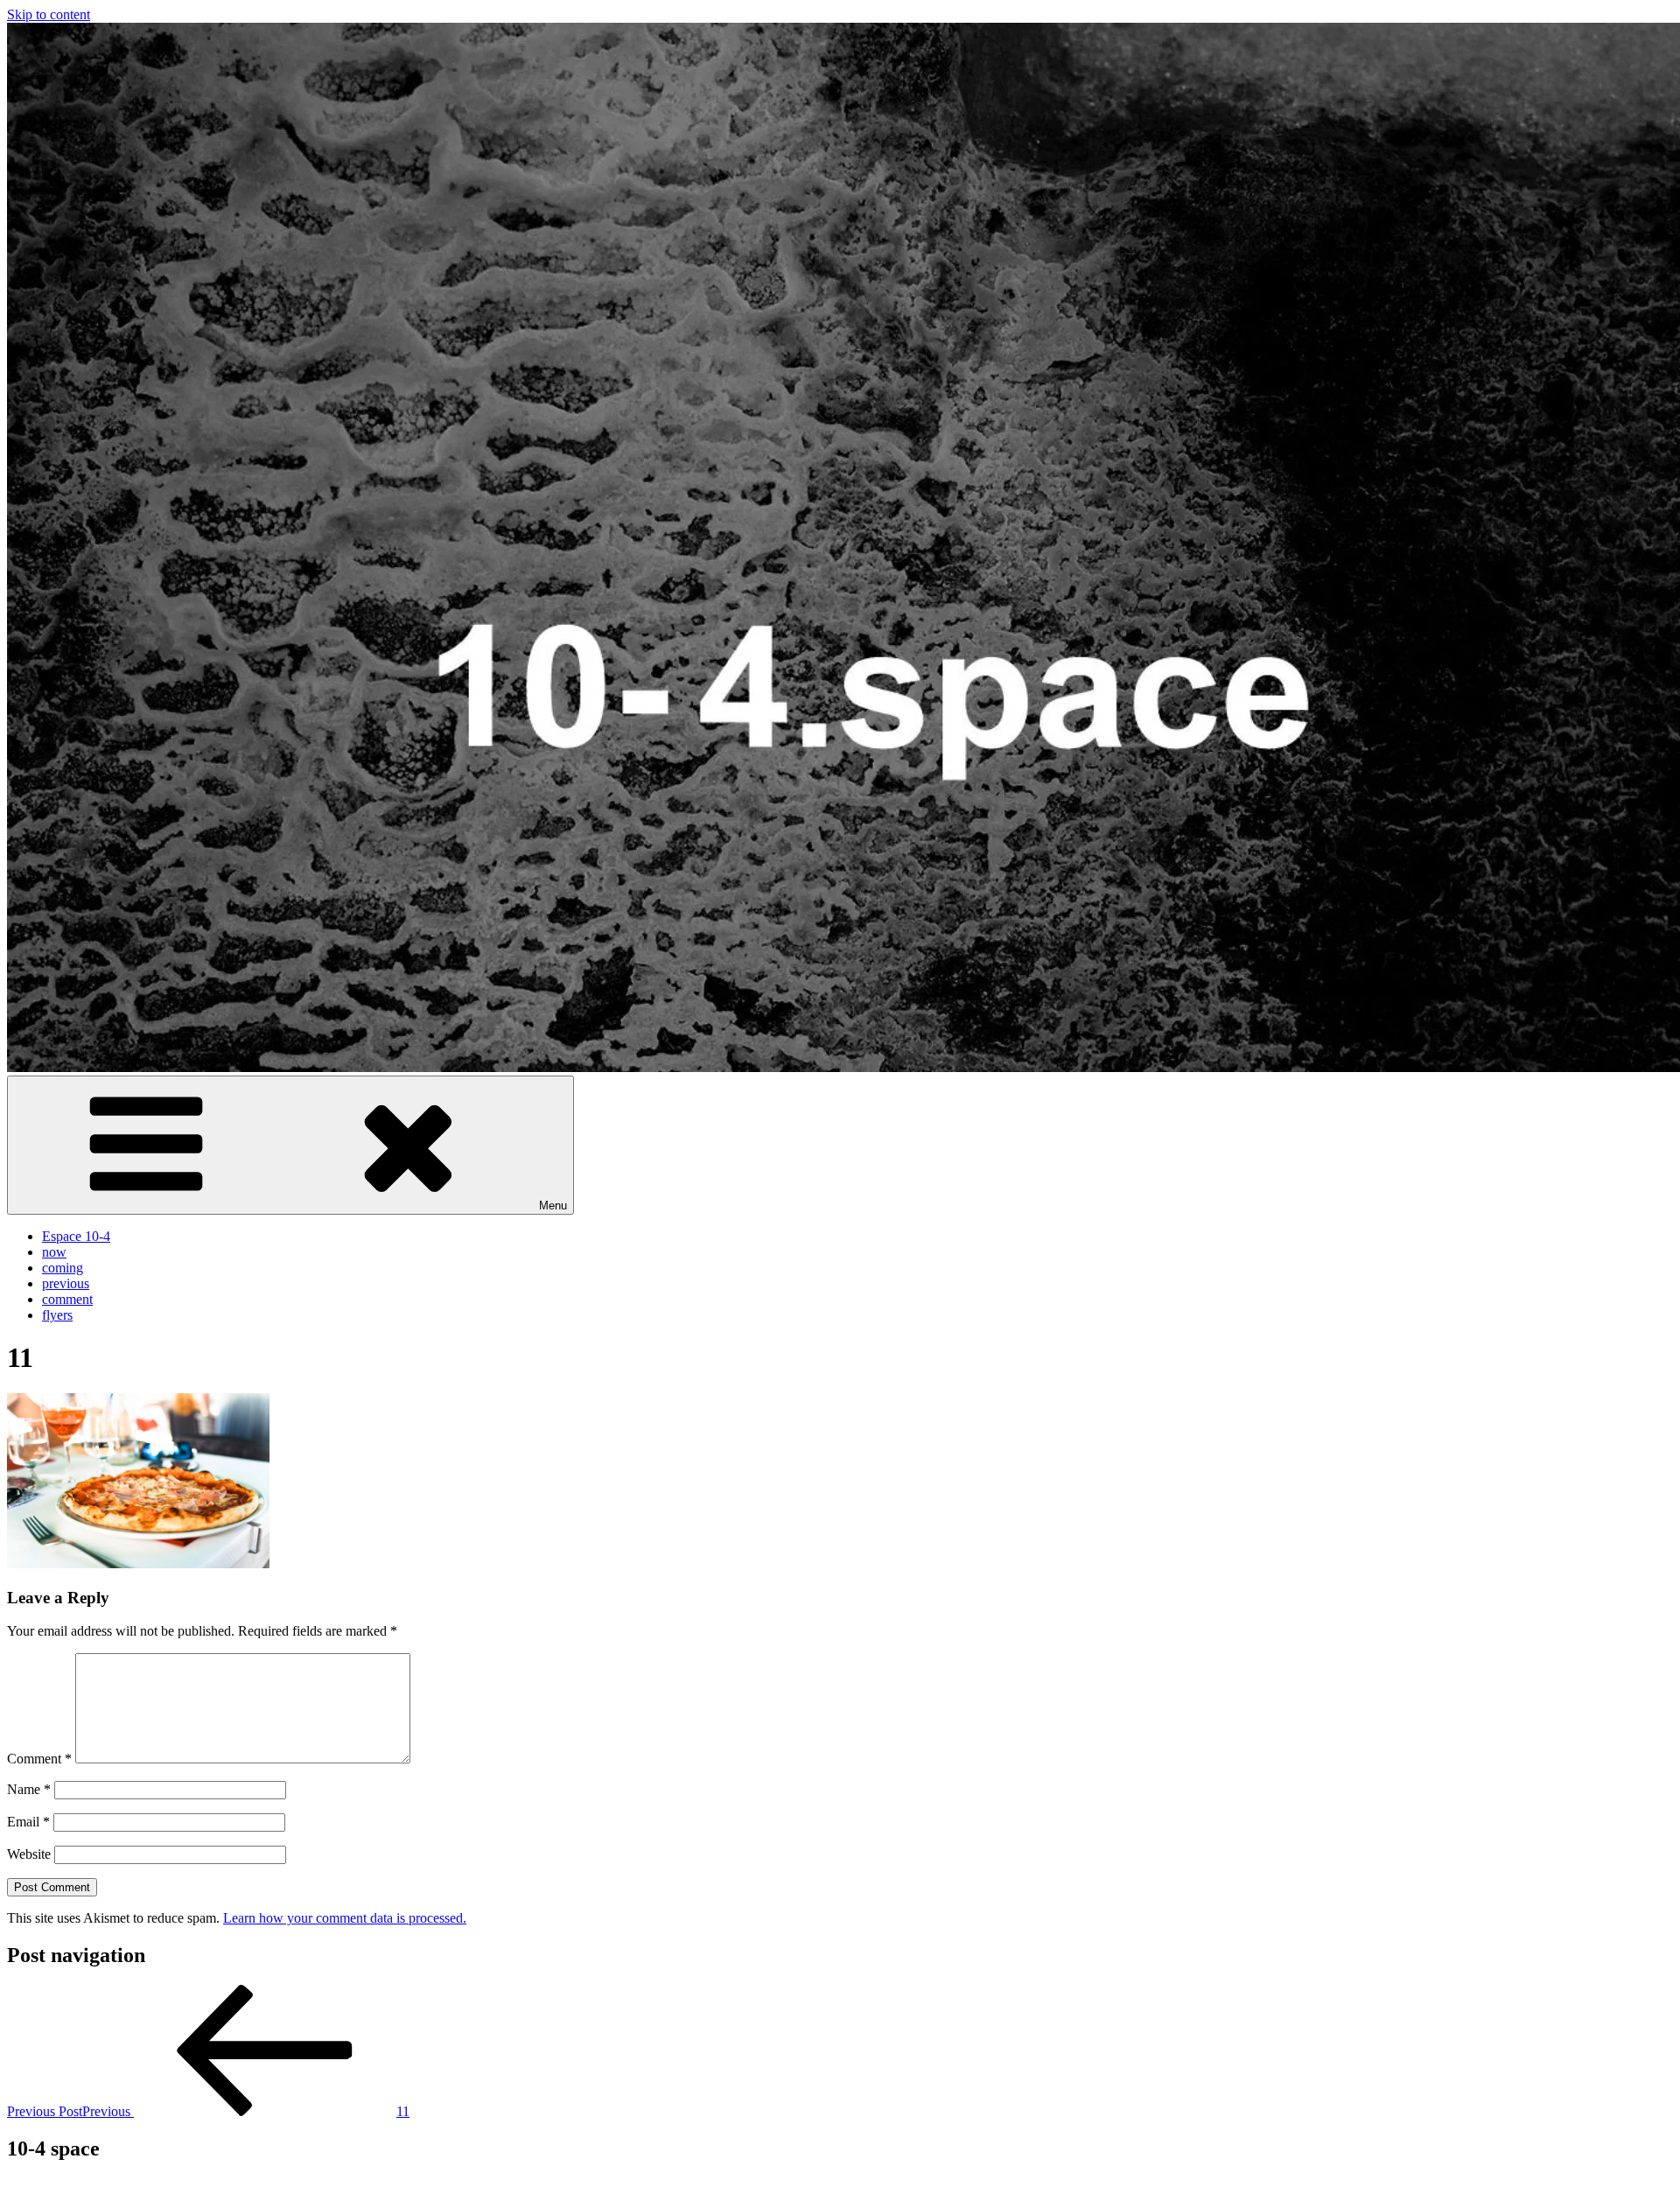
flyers (57, 1315)
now (54, 1252)
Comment (39, 1759)
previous (66, 1283)
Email (28, 1822)
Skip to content (49, 14)
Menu (553, 1206)
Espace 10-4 (76, 1236)
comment (67, 1299)
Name (29, 1789)
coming (63, 1268)
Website (29, 1854)
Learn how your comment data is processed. (345, 1918)
